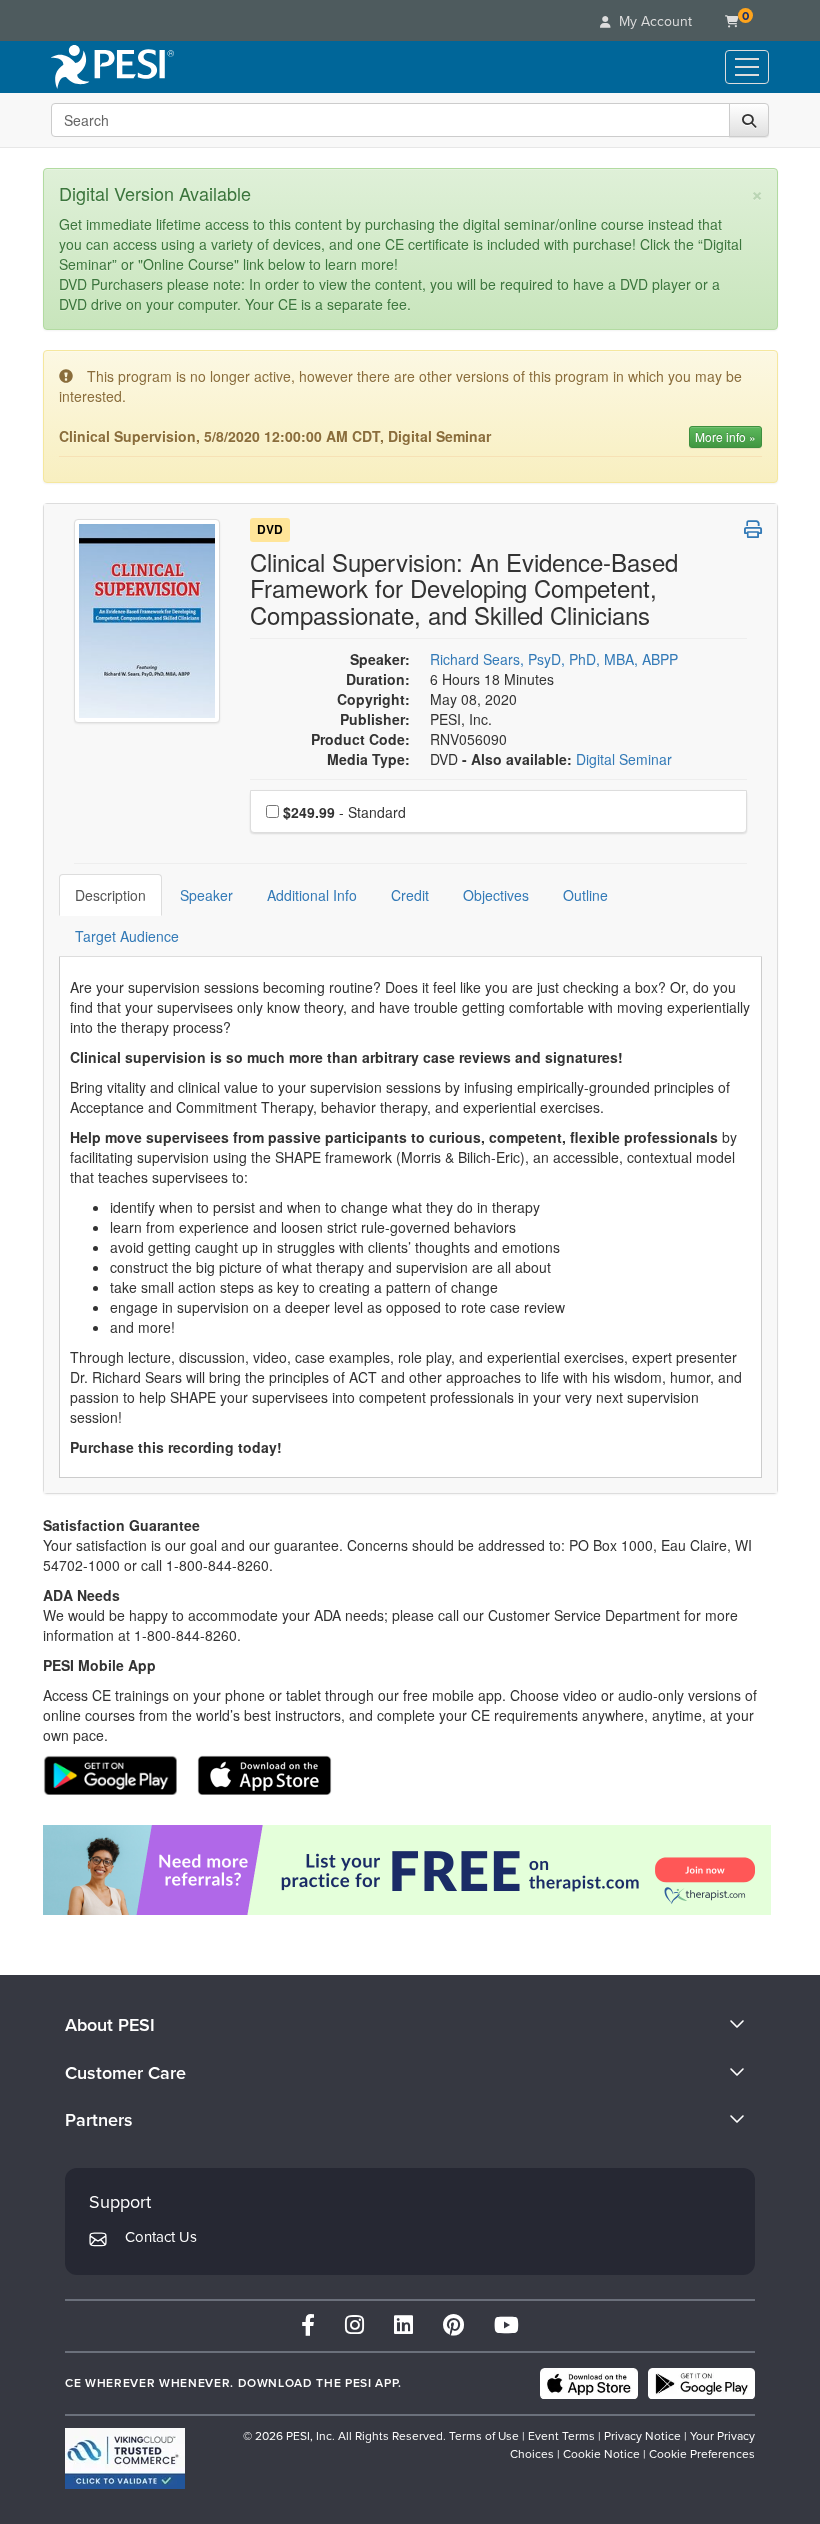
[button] (753, 529)
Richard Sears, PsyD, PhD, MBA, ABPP (554, 659)
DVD (270, 530)
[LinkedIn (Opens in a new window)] (403, 2325)
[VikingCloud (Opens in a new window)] (125, 2458)
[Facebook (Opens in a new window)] (308, 2325)
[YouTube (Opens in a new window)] (506, 2325)
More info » (725, 436)
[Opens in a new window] (410, 1870)
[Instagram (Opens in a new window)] (354, 2325)
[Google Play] (701, 2384)
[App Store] (589, 2384)
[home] (112, 67)
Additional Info (312, 895)
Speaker (206, 895)
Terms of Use (484, 2436)
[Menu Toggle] (747, 67)
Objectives (496, 895)
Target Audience (127, 936)
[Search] (749, 120)
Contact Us (161, 2237)
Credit (410, 895)
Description (110, 895)
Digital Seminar (624, 759)
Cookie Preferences (702, 2454)
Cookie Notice (601, 2454)
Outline (585, 895)
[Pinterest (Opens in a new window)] (453, 2325)
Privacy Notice (642, 2436)
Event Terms (561, 2436)
